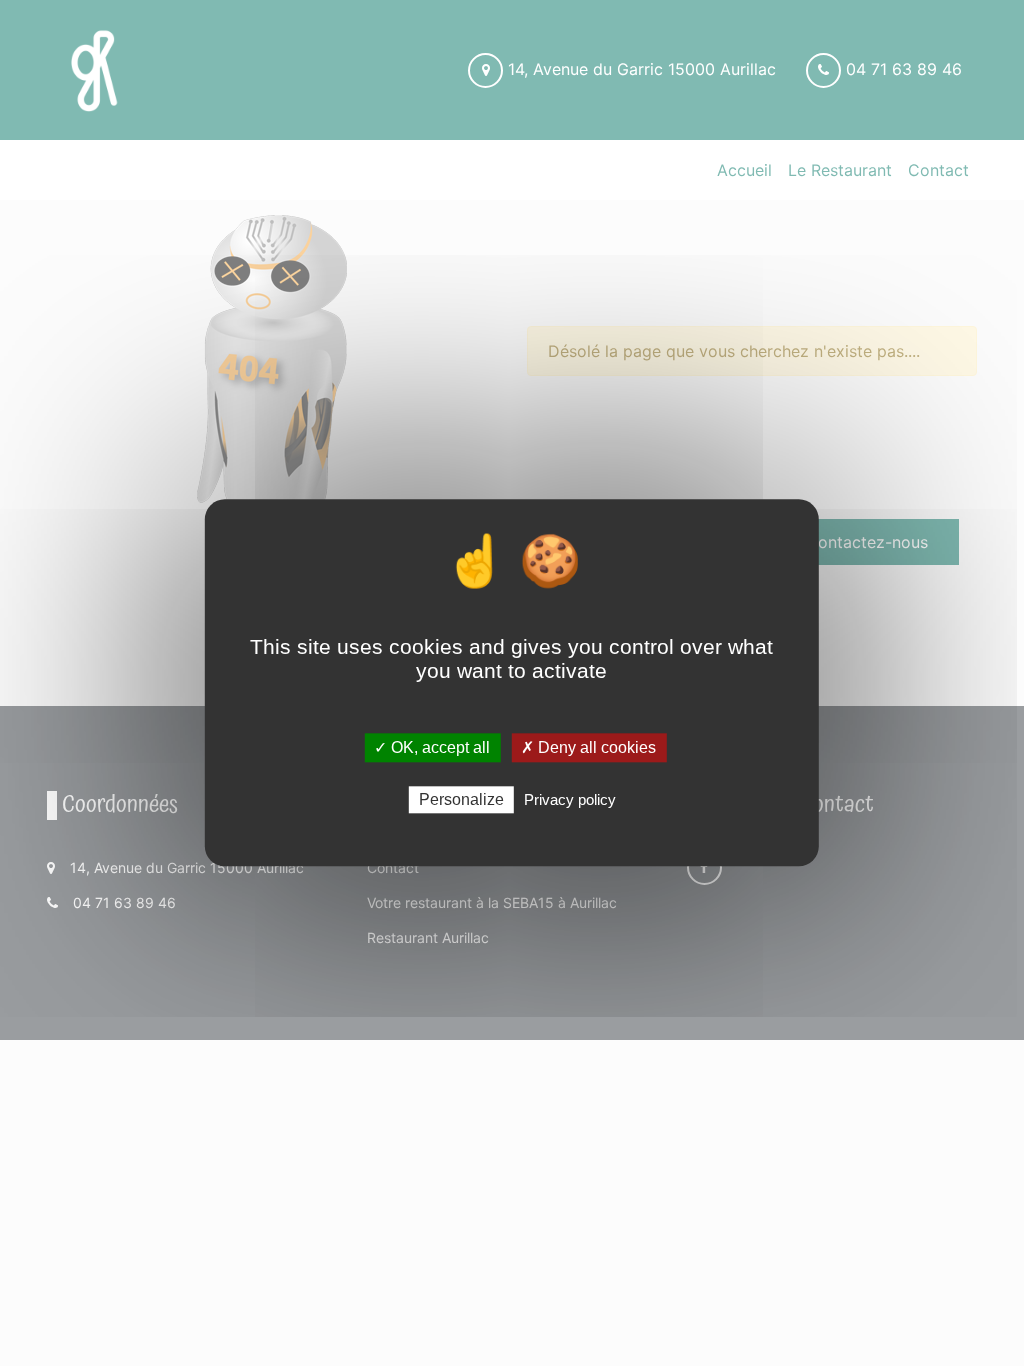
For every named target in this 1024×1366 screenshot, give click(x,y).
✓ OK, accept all (432, 747)
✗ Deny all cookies (588, 747)
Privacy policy (570, 800)
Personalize (461, 800)
